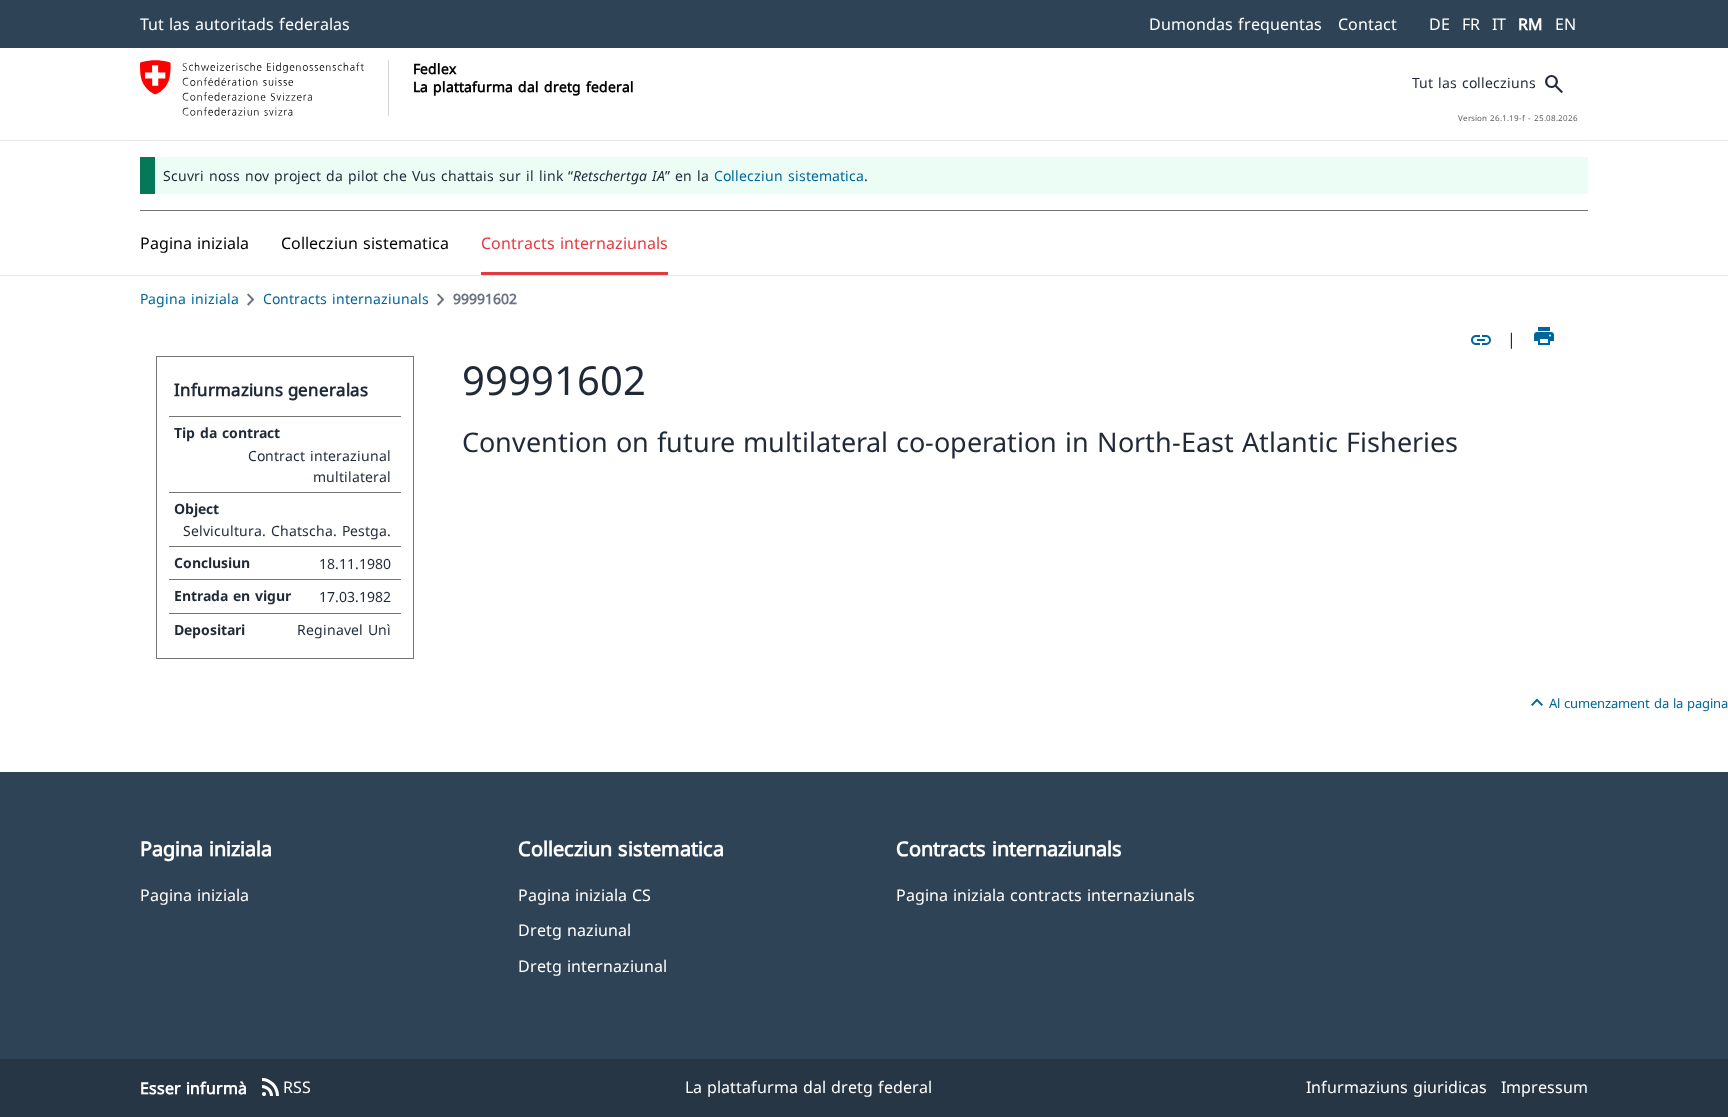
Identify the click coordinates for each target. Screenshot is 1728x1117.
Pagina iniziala (189, 298)
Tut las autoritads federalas (245, 24)
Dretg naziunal (574, 929)
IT (1499, 24)
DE (1439, 24)
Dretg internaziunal (592, 965)
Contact (1367, 24)
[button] (365, 243)
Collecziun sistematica (789, 175)
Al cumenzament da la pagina (1626, 703)
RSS (285, 1088)
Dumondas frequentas (1235, 24)
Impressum (1544, 1087)
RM (1530, 24)
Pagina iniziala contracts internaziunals (1045, 894)
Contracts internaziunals (346, 298)
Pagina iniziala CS (584, 894)
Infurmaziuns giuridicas (1396, 1087)
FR (1471, 24)
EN (1565, 24)
